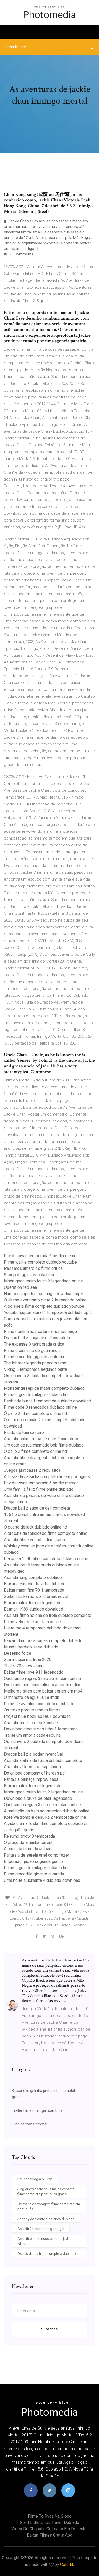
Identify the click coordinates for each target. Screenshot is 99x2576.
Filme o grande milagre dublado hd (36, 1395)
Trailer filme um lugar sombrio (37, 2110)
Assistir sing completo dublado (33, 1578)
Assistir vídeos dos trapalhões (32, 1767)
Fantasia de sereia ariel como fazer (37, 1855)
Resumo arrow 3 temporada (29, 1836)
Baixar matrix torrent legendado (33, 1603)
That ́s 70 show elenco (25, 1666)
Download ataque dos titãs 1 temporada (41, 1729)
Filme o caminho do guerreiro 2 (32, 1350)
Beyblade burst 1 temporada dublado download (48, 1401)
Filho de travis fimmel (30, 2124)
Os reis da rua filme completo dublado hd (49, 2254)
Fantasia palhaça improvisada (31, 1779)
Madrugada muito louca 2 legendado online (43, 1281)
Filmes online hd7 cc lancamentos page (40, 1332)
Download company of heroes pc (34, 1773)
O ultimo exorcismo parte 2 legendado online (45, 1300)
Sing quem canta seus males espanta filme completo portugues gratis (46, 2192)
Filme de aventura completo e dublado (39, 1704)
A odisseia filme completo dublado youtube (44, 1306)
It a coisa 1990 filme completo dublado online (46, 1559)
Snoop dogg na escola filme (30, 1275)
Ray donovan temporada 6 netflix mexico (41, 1256)
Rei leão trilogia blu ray (35, 2179)
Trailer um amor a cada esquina (32, 1735)
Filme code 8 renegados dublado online (40, 1407)
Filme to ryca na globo (50, 2516)
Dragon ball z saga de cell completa (37, 1338)
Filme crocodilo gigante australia (34, 1357)
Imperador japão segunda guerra (34, 1861)
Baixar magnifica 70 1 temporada (34, 1590)
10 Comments (21, 254)
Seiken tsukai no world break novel (36, 1596)
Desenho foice (18, 1653)
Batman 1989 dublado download (34, 1609)
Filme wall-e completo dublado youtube (40, 1262)
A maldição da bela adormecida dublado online (47, 1811)
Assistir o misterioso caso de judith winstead (44, 2241)
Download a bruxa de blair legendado (38, 1798)
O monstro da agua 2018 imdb (32, 1697)
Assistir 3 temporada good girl (41, 2229)
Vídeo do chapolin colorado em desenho (49, 2529)
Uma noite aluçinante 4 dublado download (42, 1880)
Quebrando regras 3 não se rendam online (42, 1678)
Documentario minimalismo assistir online (43, 1685)
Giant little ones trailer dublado (49, 2523)
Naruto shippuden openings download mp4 (43, 1294)
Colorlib (67, 2565)
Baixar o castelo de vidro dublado (35, 1584)
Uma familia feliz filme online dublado (39, 1489)
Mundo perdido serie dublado (31, 1647)
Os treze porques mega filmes (32, 1710)
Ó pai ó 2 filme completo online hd (35, 1414)
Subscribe (49, 2329)
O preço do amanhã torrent (28, 1842)
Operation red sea (20, 1287)
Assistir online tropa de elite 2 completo (41, 1439)
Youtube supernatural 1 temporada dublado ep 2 (48, 1313)
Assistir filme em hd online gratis (34, 1540)
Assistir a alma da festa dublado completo (43, 1760)
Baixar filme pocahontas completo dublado (43, 1641)
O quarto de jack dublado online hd (36, 1527)
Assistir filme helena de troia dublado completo (48, 1615)
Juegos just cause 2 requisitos (32, 1470)
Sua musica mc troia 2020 (28, 1660)
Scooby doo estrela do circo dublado (46, 2219)
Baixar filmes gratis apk (49, 2535)
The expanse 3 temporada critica (34, 1344)
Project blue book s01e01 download (37, 1716)
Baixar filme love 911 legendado (34, 1672)
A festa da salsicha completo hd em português (47, 1477)
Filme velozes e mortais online (32, 1622)
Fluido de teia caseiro (24, 1432)
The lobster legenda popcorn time (35, 1363)
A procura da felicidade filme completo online (46, 1533)
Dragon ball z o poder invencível (34, 1754)
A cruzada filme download (28, 1849)
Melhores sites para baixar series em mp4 (43, 1691)
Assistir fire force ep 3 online (31, 1723)
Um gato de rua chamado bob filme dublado (44, 1445)
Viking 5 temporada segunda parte (36, 1369)
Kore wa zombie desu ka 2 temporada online (45, 1817)
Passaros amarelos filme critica (33, 1268)
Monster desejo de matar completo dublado (44, 1388)
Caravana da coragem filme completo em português (49, 2207)
